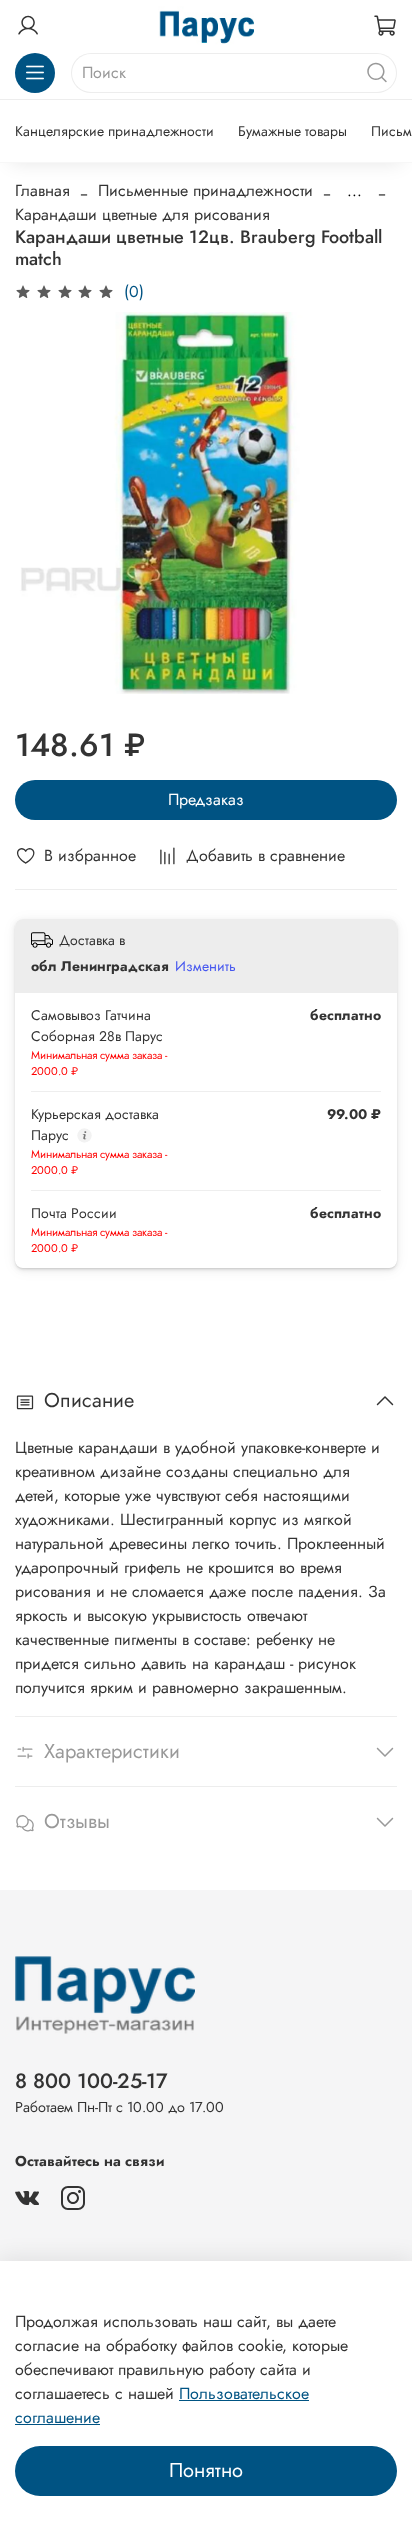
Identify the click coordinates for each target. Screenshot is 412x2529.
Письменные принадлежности (205, 190)
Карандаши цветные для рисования (142, 214)
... (354, 191)
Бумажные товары (292, 131)
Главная (42, 190)
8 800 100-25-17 (91, 2081)
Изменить (205, 966)
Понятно (206, 2470)
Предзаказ (206, 799)
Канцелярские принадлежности (114, 131)
